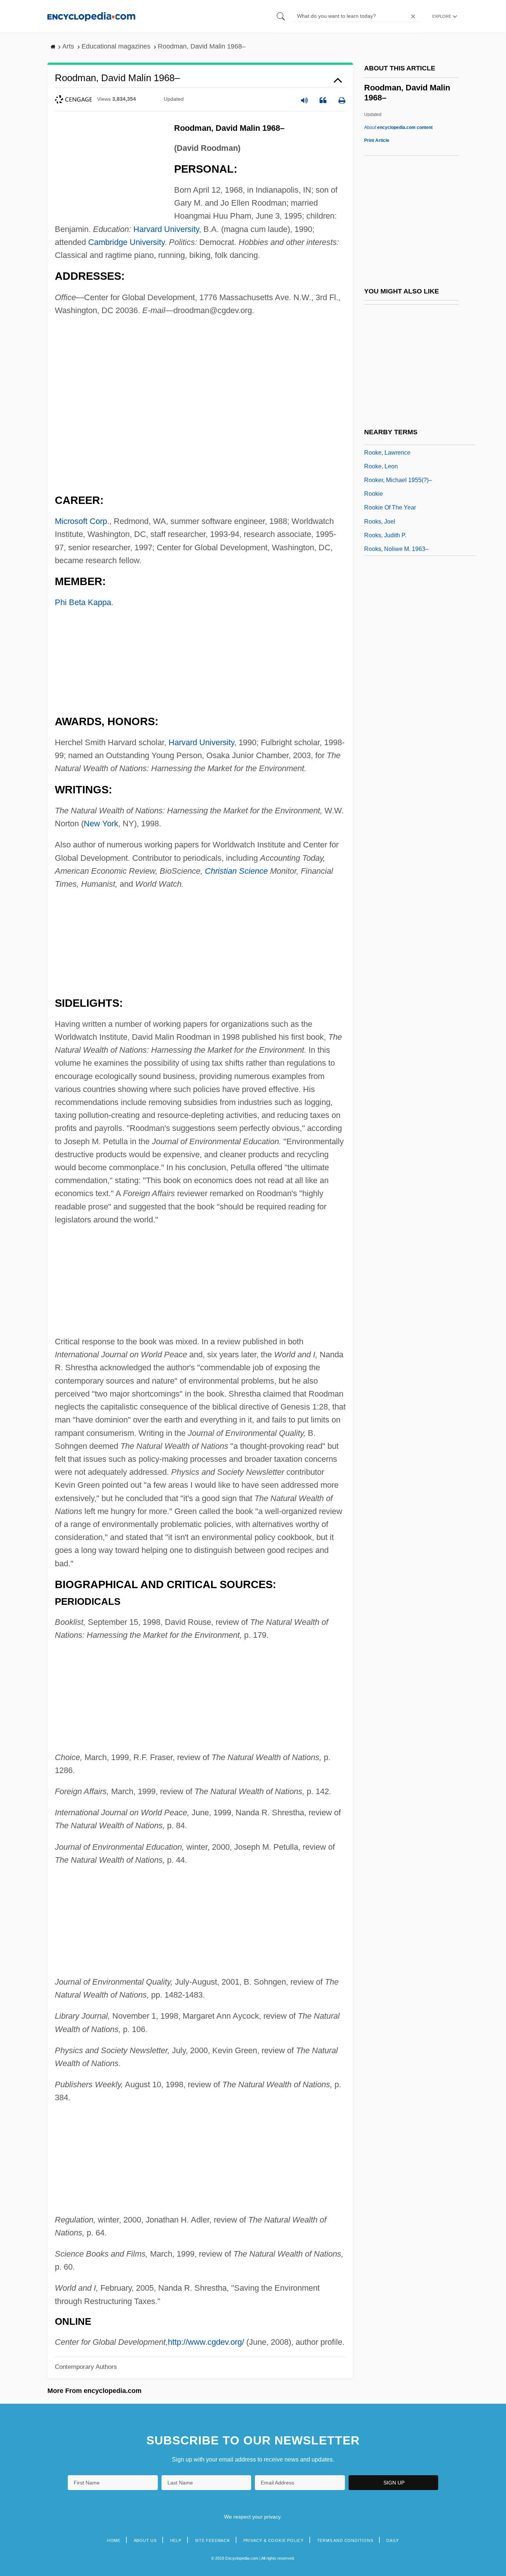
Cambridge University (126, 242)
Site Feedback (212, 2540)
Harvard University (166, 229)
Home (114, 2540)
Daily (393, 2540)
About (398, 127)
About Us (145, 2540)
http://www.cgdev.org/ (206, 2342)
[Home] (91, 16)
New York (101, 824)
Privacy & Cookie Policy (274, 2540)
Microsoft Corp (81, 521)
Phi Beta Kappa (83, 602)
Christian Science (236, 871)
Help (176, 2540)
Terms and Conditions (345, 2540)
